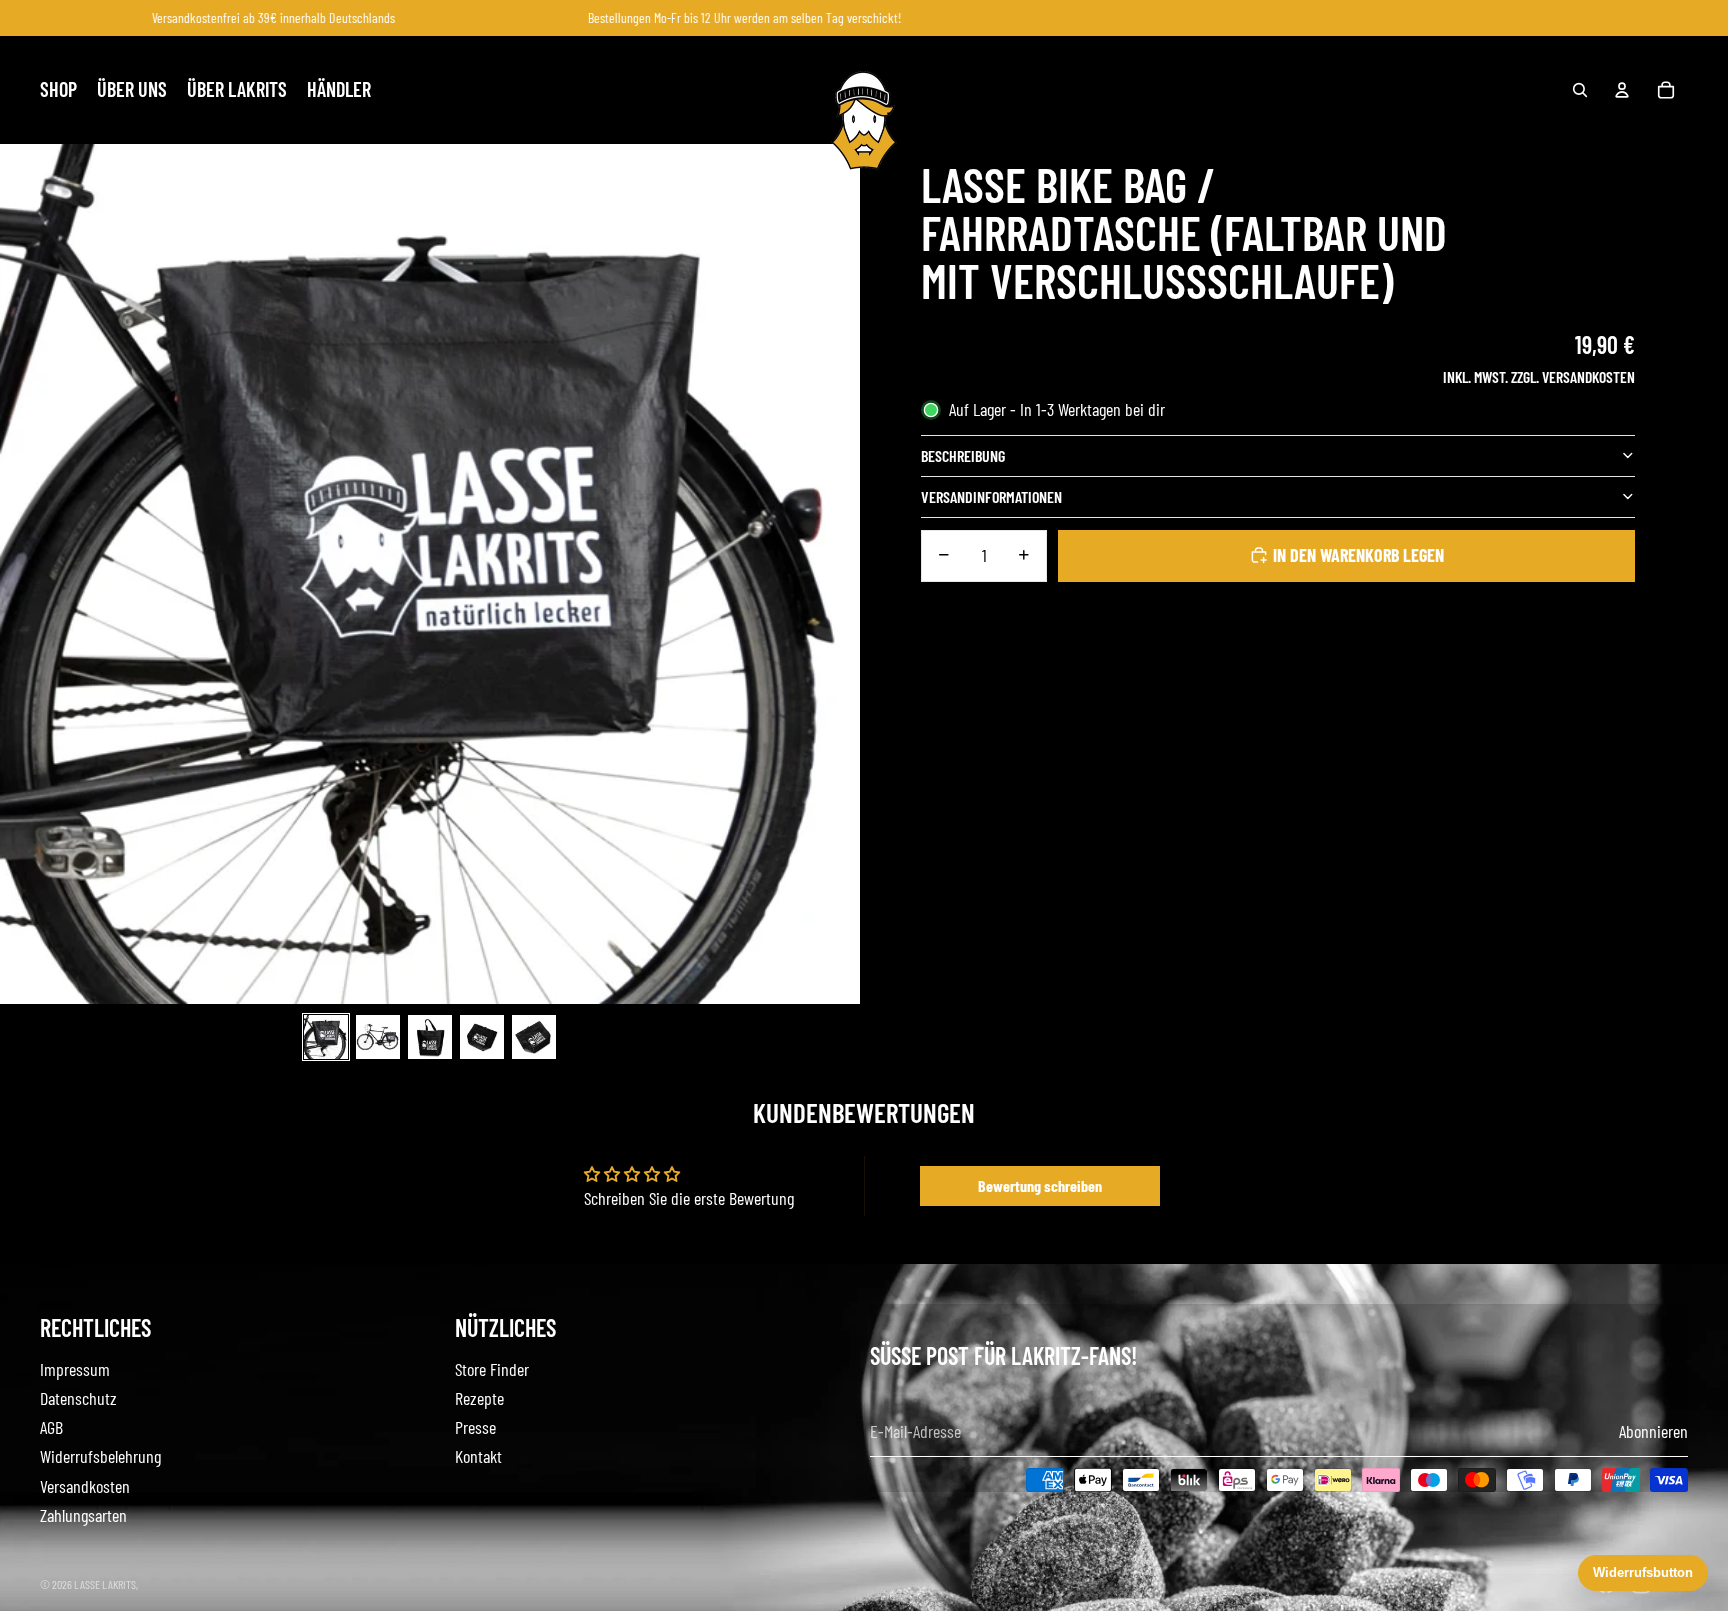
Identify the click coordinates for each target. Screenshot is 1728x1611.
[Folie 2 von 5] (378, 1037)
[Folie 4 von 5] (482, 1037)
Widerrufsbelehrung (100, 1456)
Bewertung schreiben (1040, 1185)
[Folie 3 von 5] (430, 1037)
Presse (475, 1427)
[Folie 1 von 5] (326, 1037)
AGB (51, 1427)
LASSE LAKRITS (105, 1584)
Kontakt (478, 1456)
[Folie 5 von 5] (534, 1037)
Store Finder (492, 1369)
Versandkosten (85, 1486)
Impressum (75, 1369)
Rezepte (479, 1398)
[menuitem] (58, 90)
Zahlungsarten (83, 1515)
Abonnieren (1653, 1431)
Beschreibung (963, 454)
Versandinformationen (991, 495)
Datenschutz (78, 1398)
